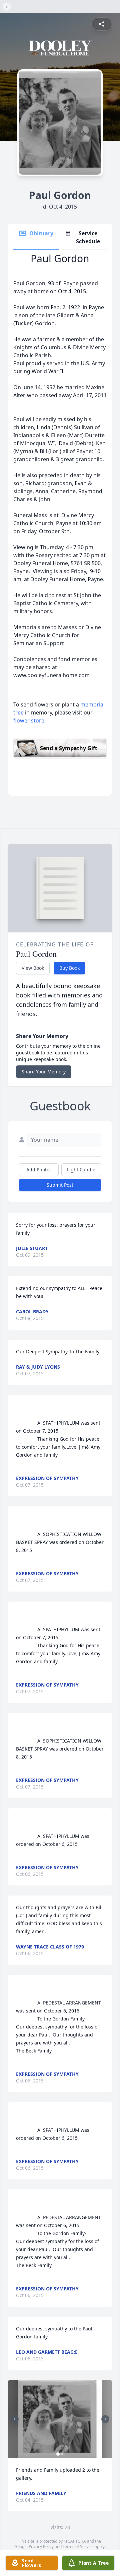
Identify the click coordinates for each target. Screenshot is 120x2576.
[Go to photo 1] (58, 2454)
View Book (33, 968)
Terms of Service (78, 2547)
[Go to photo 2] (62, 2454)
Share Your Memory (44, 1072)
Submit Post (60, 1185)
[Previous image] (15, 2419)
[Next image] (105, 2419)
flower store (29, 720)
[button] (60, 2419)
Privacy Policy (41, 2547)
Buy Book (69, 968)
